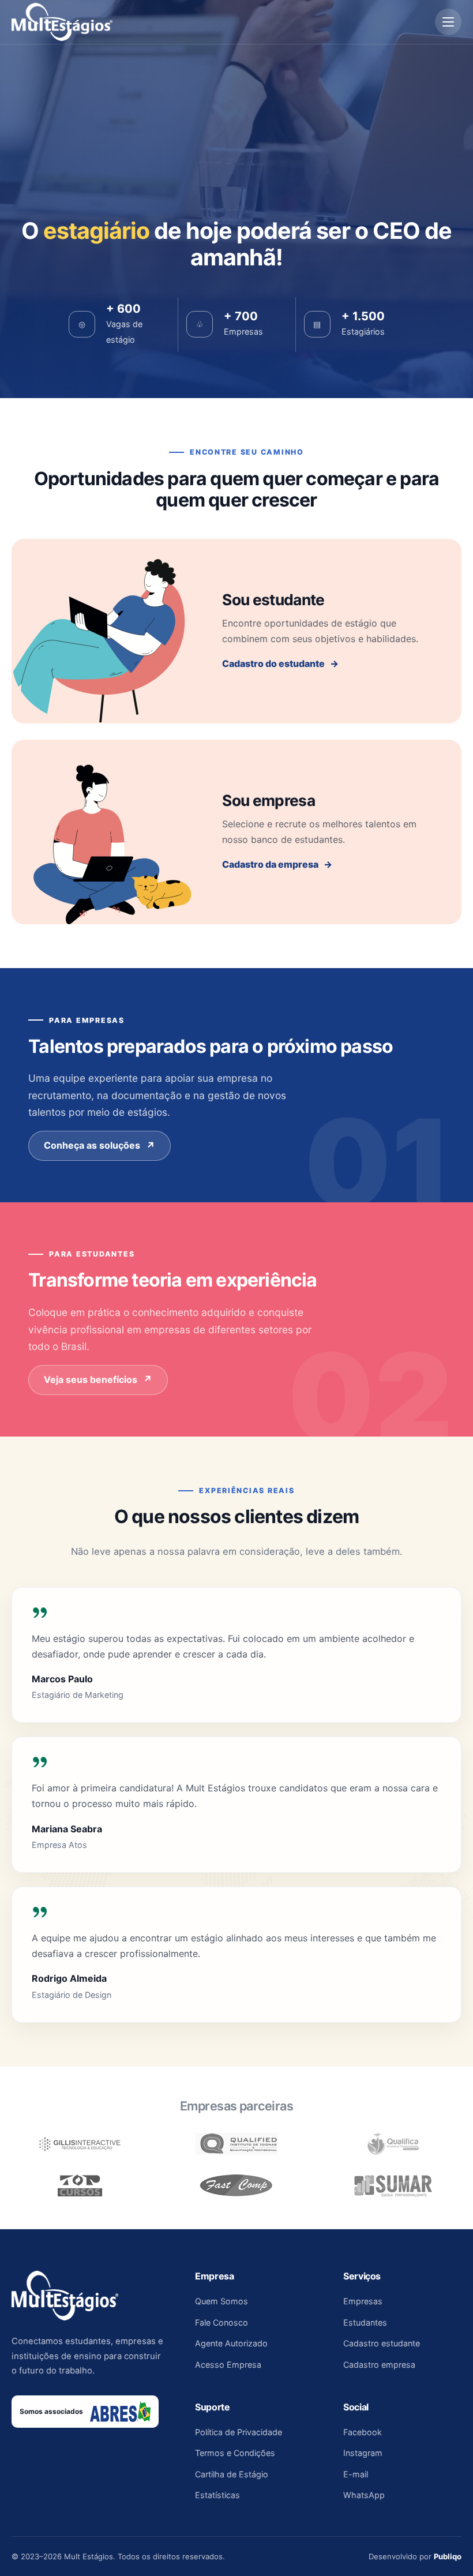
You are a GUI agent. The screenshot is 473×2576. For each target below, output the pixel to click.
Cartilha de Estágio (232, 2474)
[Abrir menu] (448, 22)
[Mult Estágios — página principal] (62, 22)
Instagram (363, 2453)
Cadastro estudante (382, 2343)
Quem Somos (222, 2301)
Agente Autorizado (96, 178)
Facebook (363, 2432)
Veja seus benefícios (91, 1379)
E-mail (356, 2474)
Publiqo (448, 2556)
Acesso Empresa (91, 155)
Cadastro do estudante (273, 663)
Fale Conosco (222, 2322)
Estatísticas (217, 2495)
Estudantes (365, 2322)
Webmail (73, 273)
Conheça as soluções (92, 1145)
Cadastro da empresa (270, 864)
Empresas (363, 2301)
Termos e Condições (235, 2453)
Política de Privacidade (239, 2432)
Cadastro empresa (379, 2365)
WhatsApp (364, 2495)
